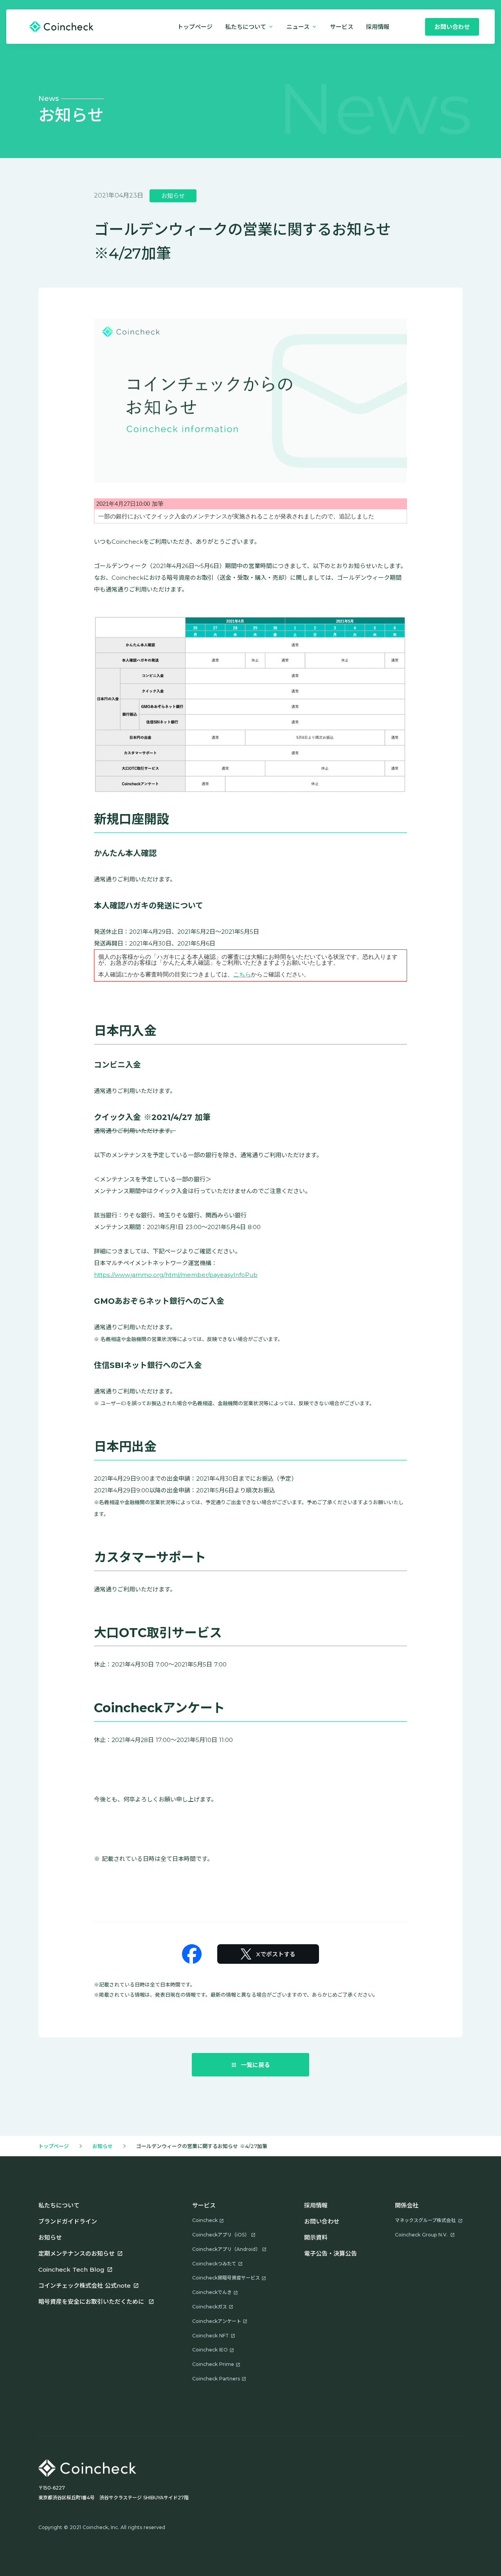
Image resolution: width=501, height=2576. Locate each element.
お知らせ (103, 2146)
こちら (242, 974)
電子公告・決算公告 (331, 2253)
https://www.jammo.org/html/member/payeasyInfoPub (176, 1275)
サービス (342, 27)
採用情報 (316, 2205)
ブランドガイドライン (68, 2221)
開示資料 (316, 2237)
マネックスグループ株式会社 (425, 2220)
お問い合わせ (322, 2221)
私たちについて (59, 2205)
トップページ (195, 27)
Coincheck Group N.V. (421, 2235)
